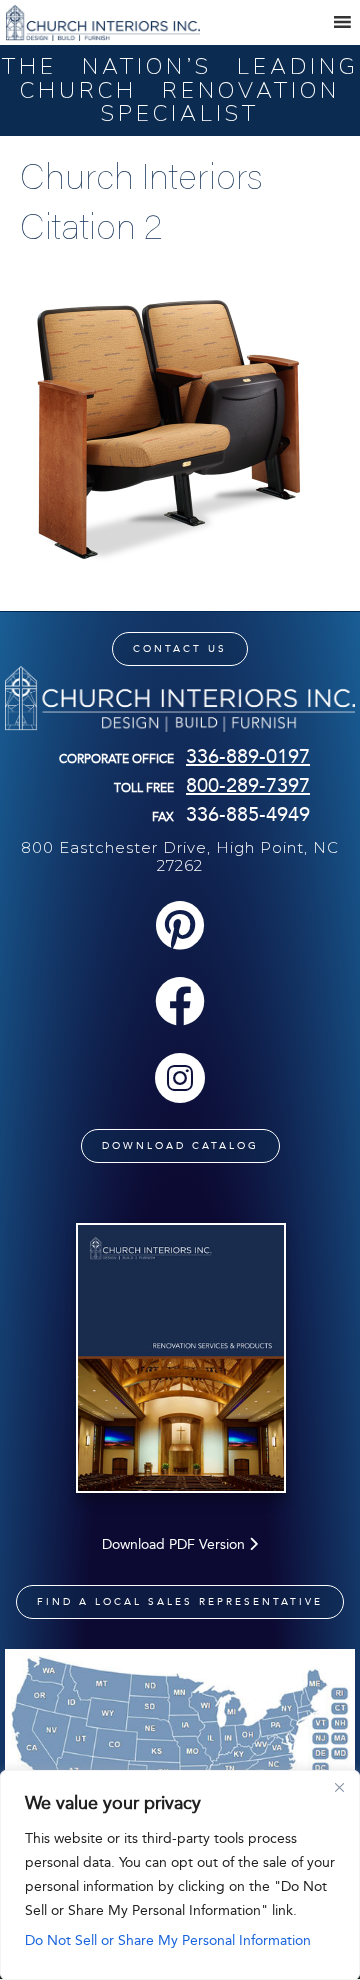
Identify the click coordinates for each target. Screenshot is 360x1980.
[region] (180, 1875)
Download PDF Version (175, 1544)
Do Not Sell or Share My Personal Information (168, 1940)
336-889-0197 (248, 756)
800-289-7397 (248, 785)
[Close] (339, 1787)
